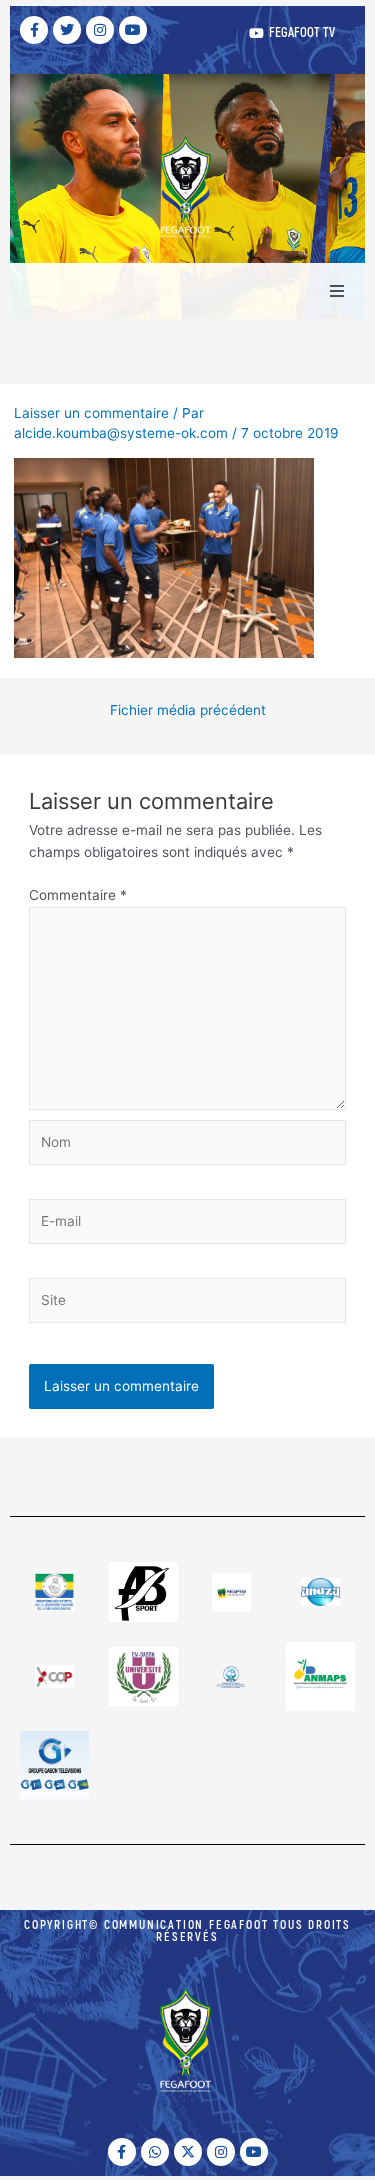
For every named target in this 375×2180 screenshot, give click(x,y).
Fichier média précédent (188, 711)
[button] (337, 291)
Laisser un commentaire (91, 413)
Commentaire (78, 895)
